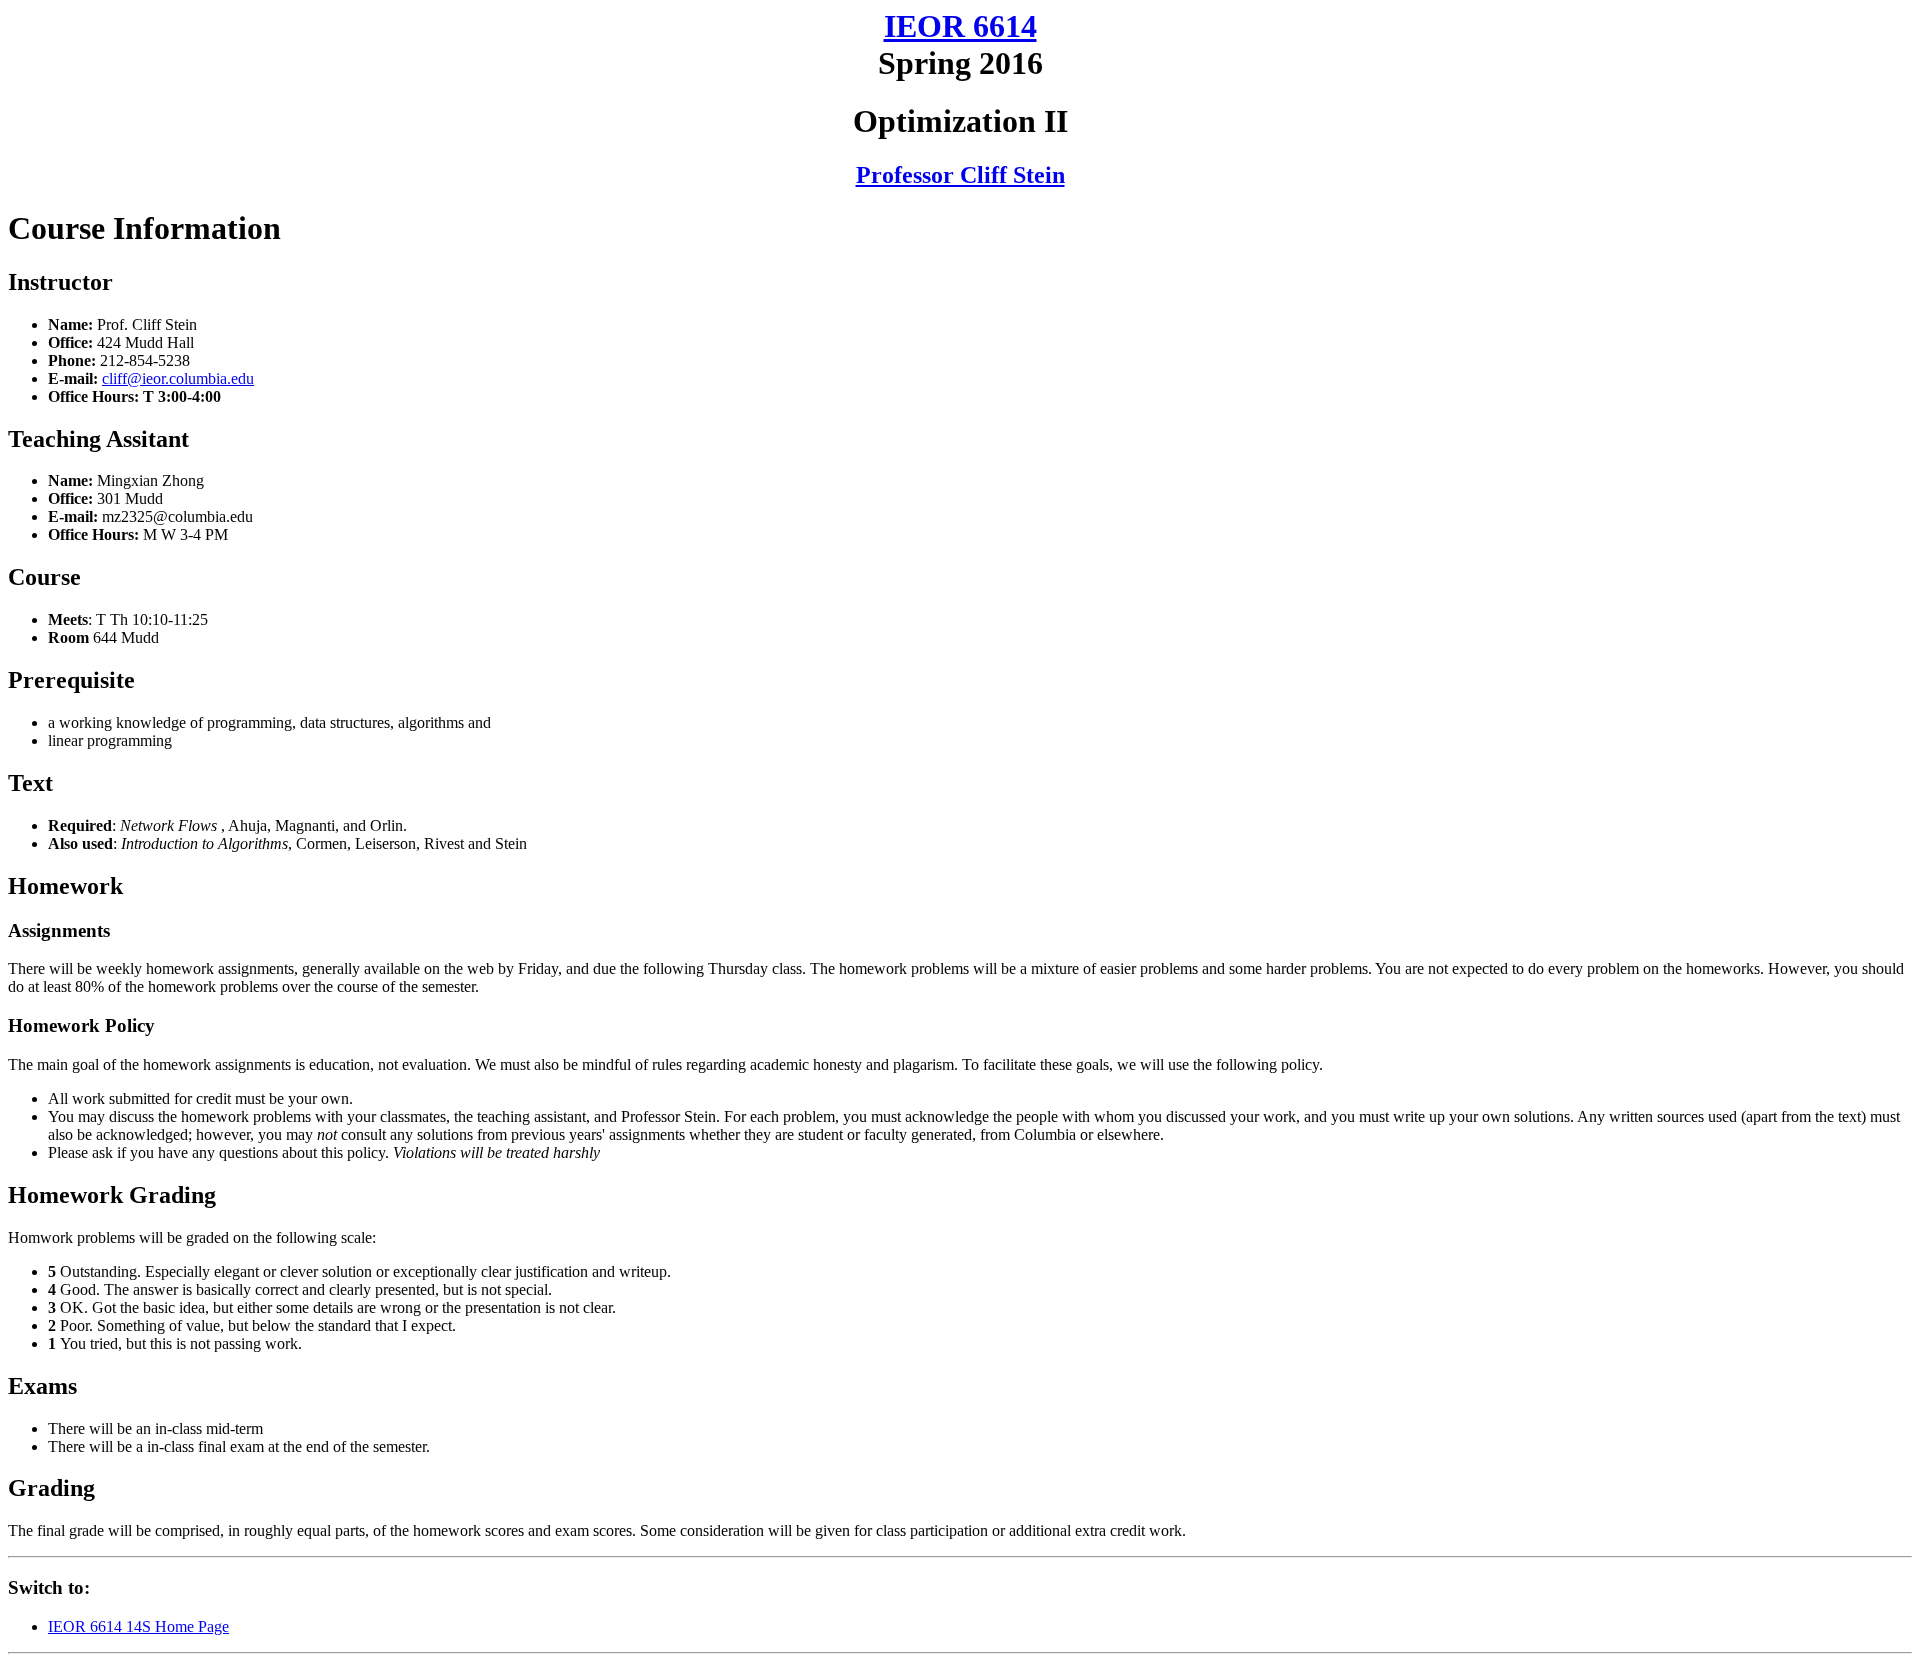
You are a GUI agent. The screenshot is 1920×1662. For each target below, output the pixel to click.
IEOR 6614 (960, 26)
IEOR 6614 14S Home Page (138, 1626)
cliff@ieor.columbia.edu (178, 378)
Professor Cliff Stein (960, 175)
